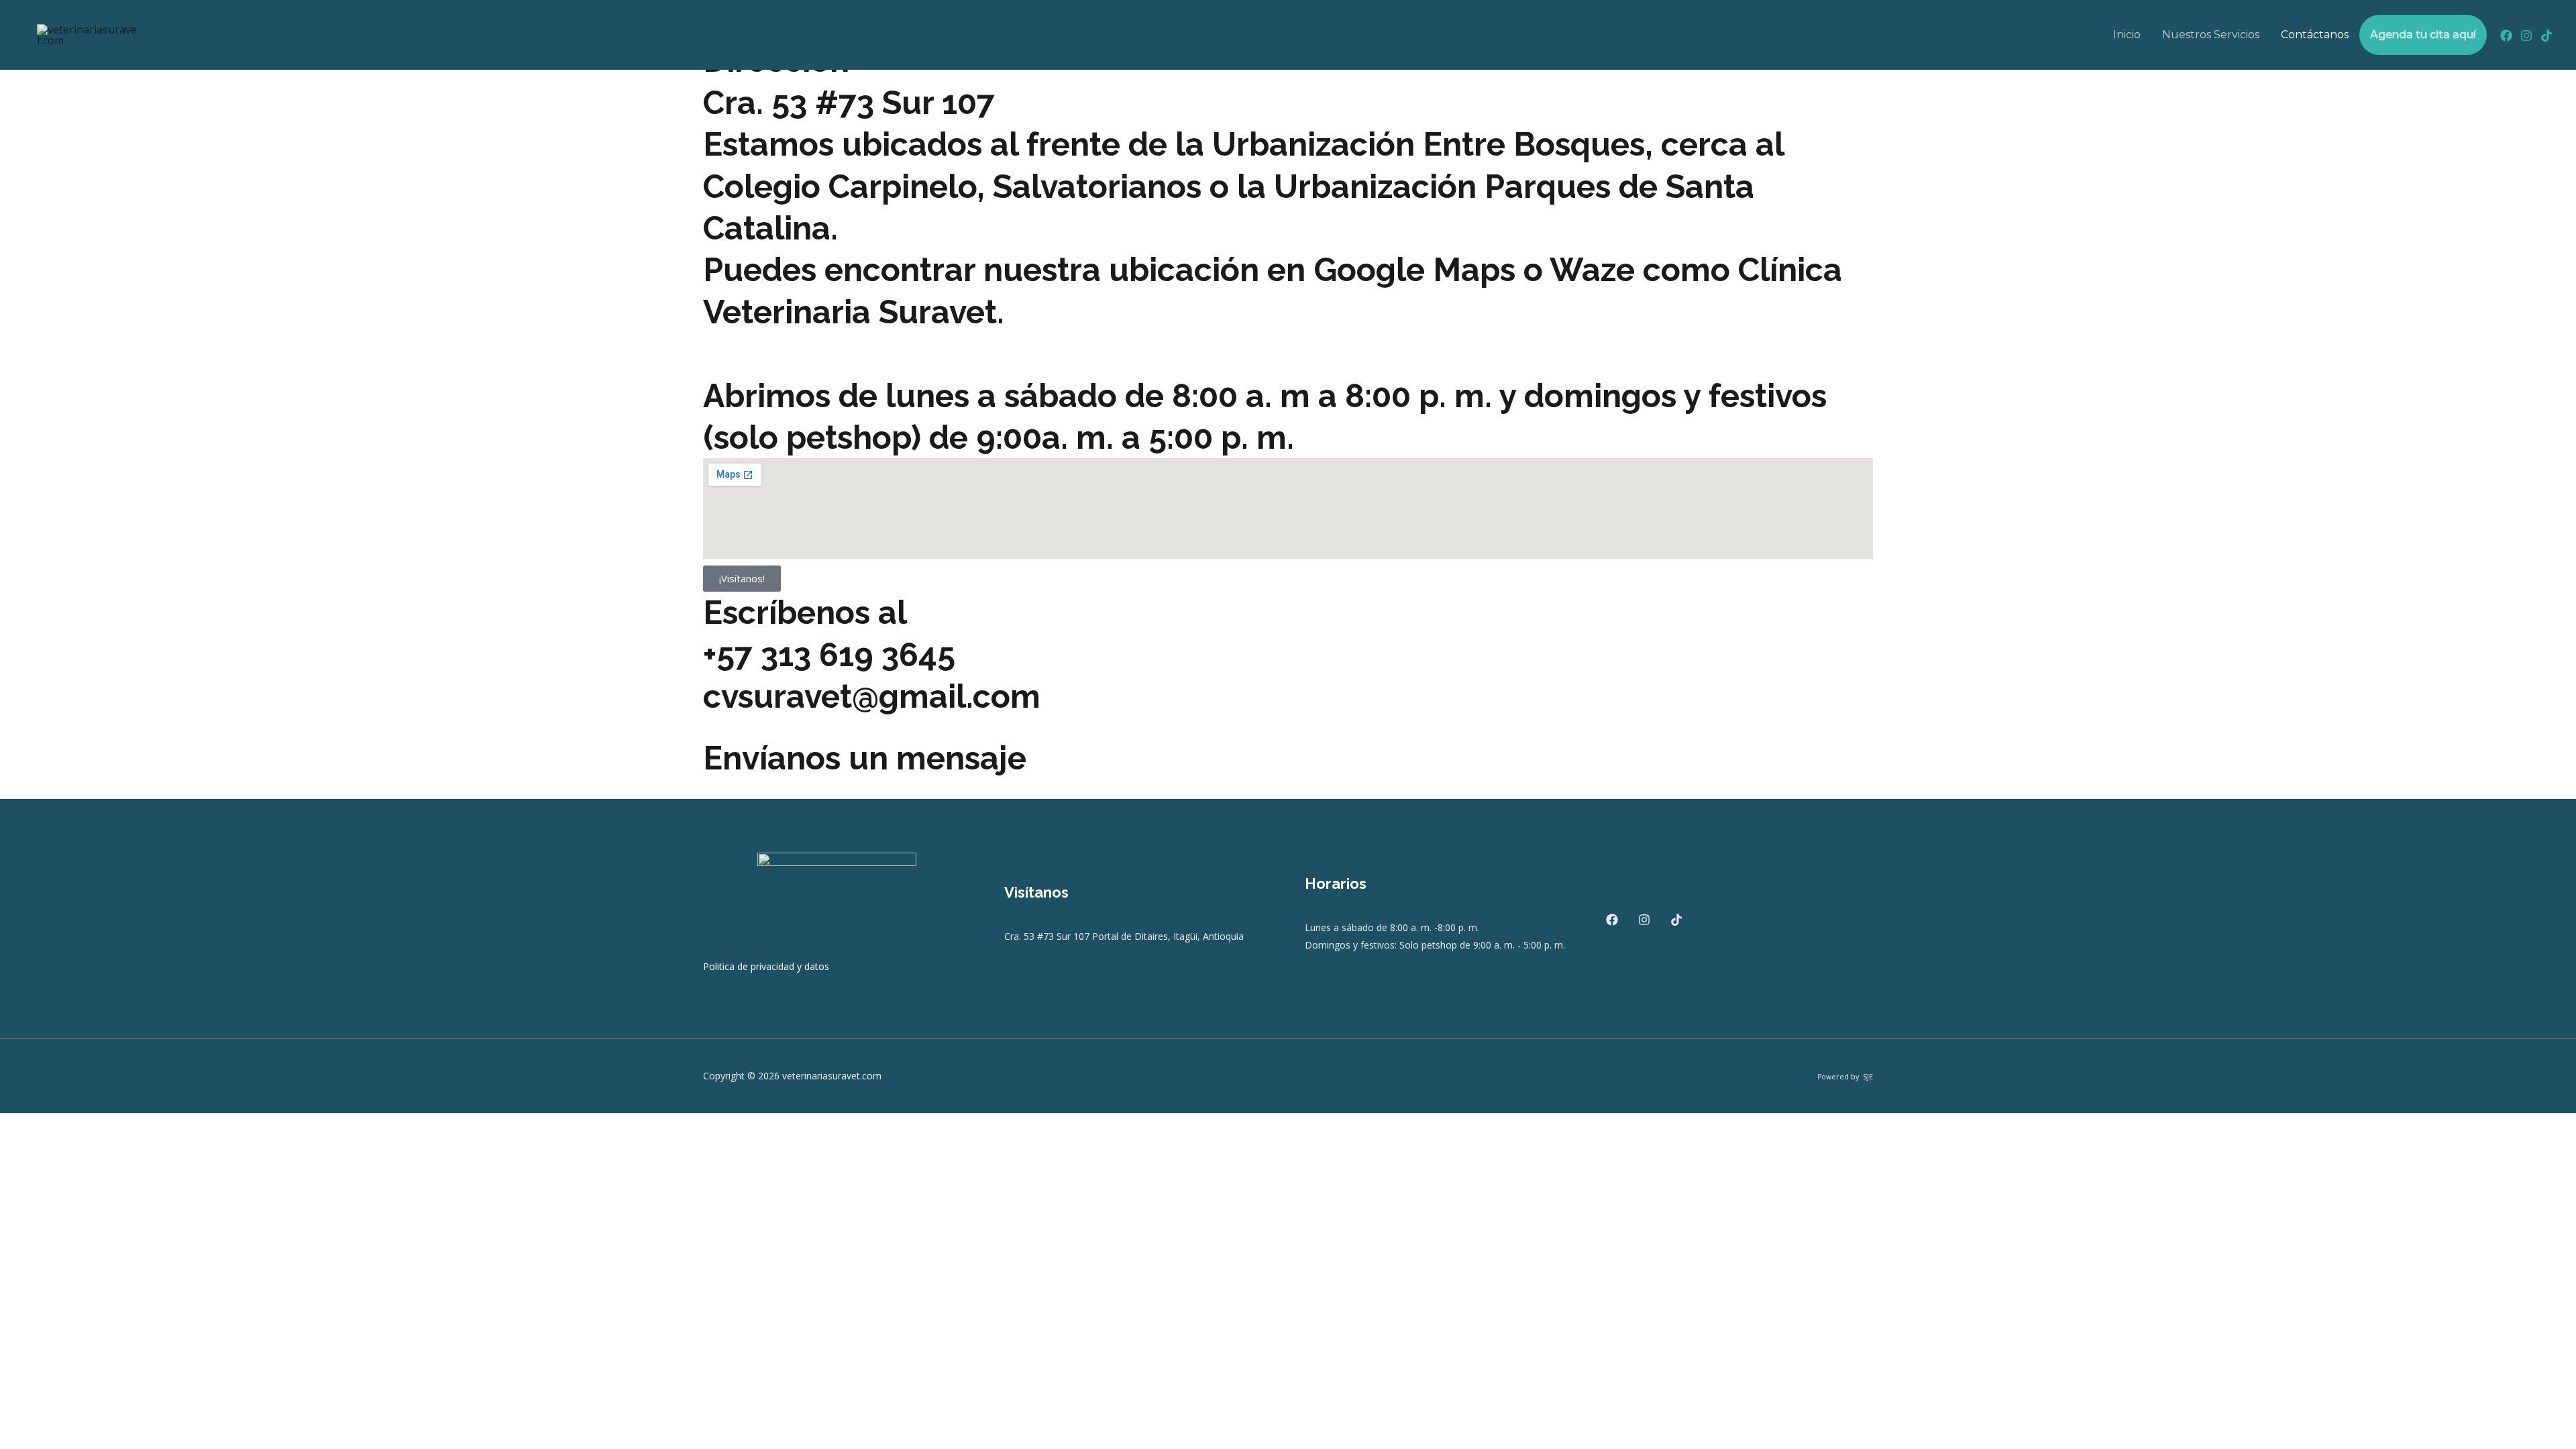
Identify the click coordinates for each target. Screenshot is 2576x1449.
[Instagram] (2526, 36)
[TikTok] (2546, 36)
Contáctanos (2315, 35)
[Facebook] (2506, 36)
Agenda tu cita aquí (2423, 35)
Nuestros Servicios (2211, 35)
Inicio (2127, 35)
